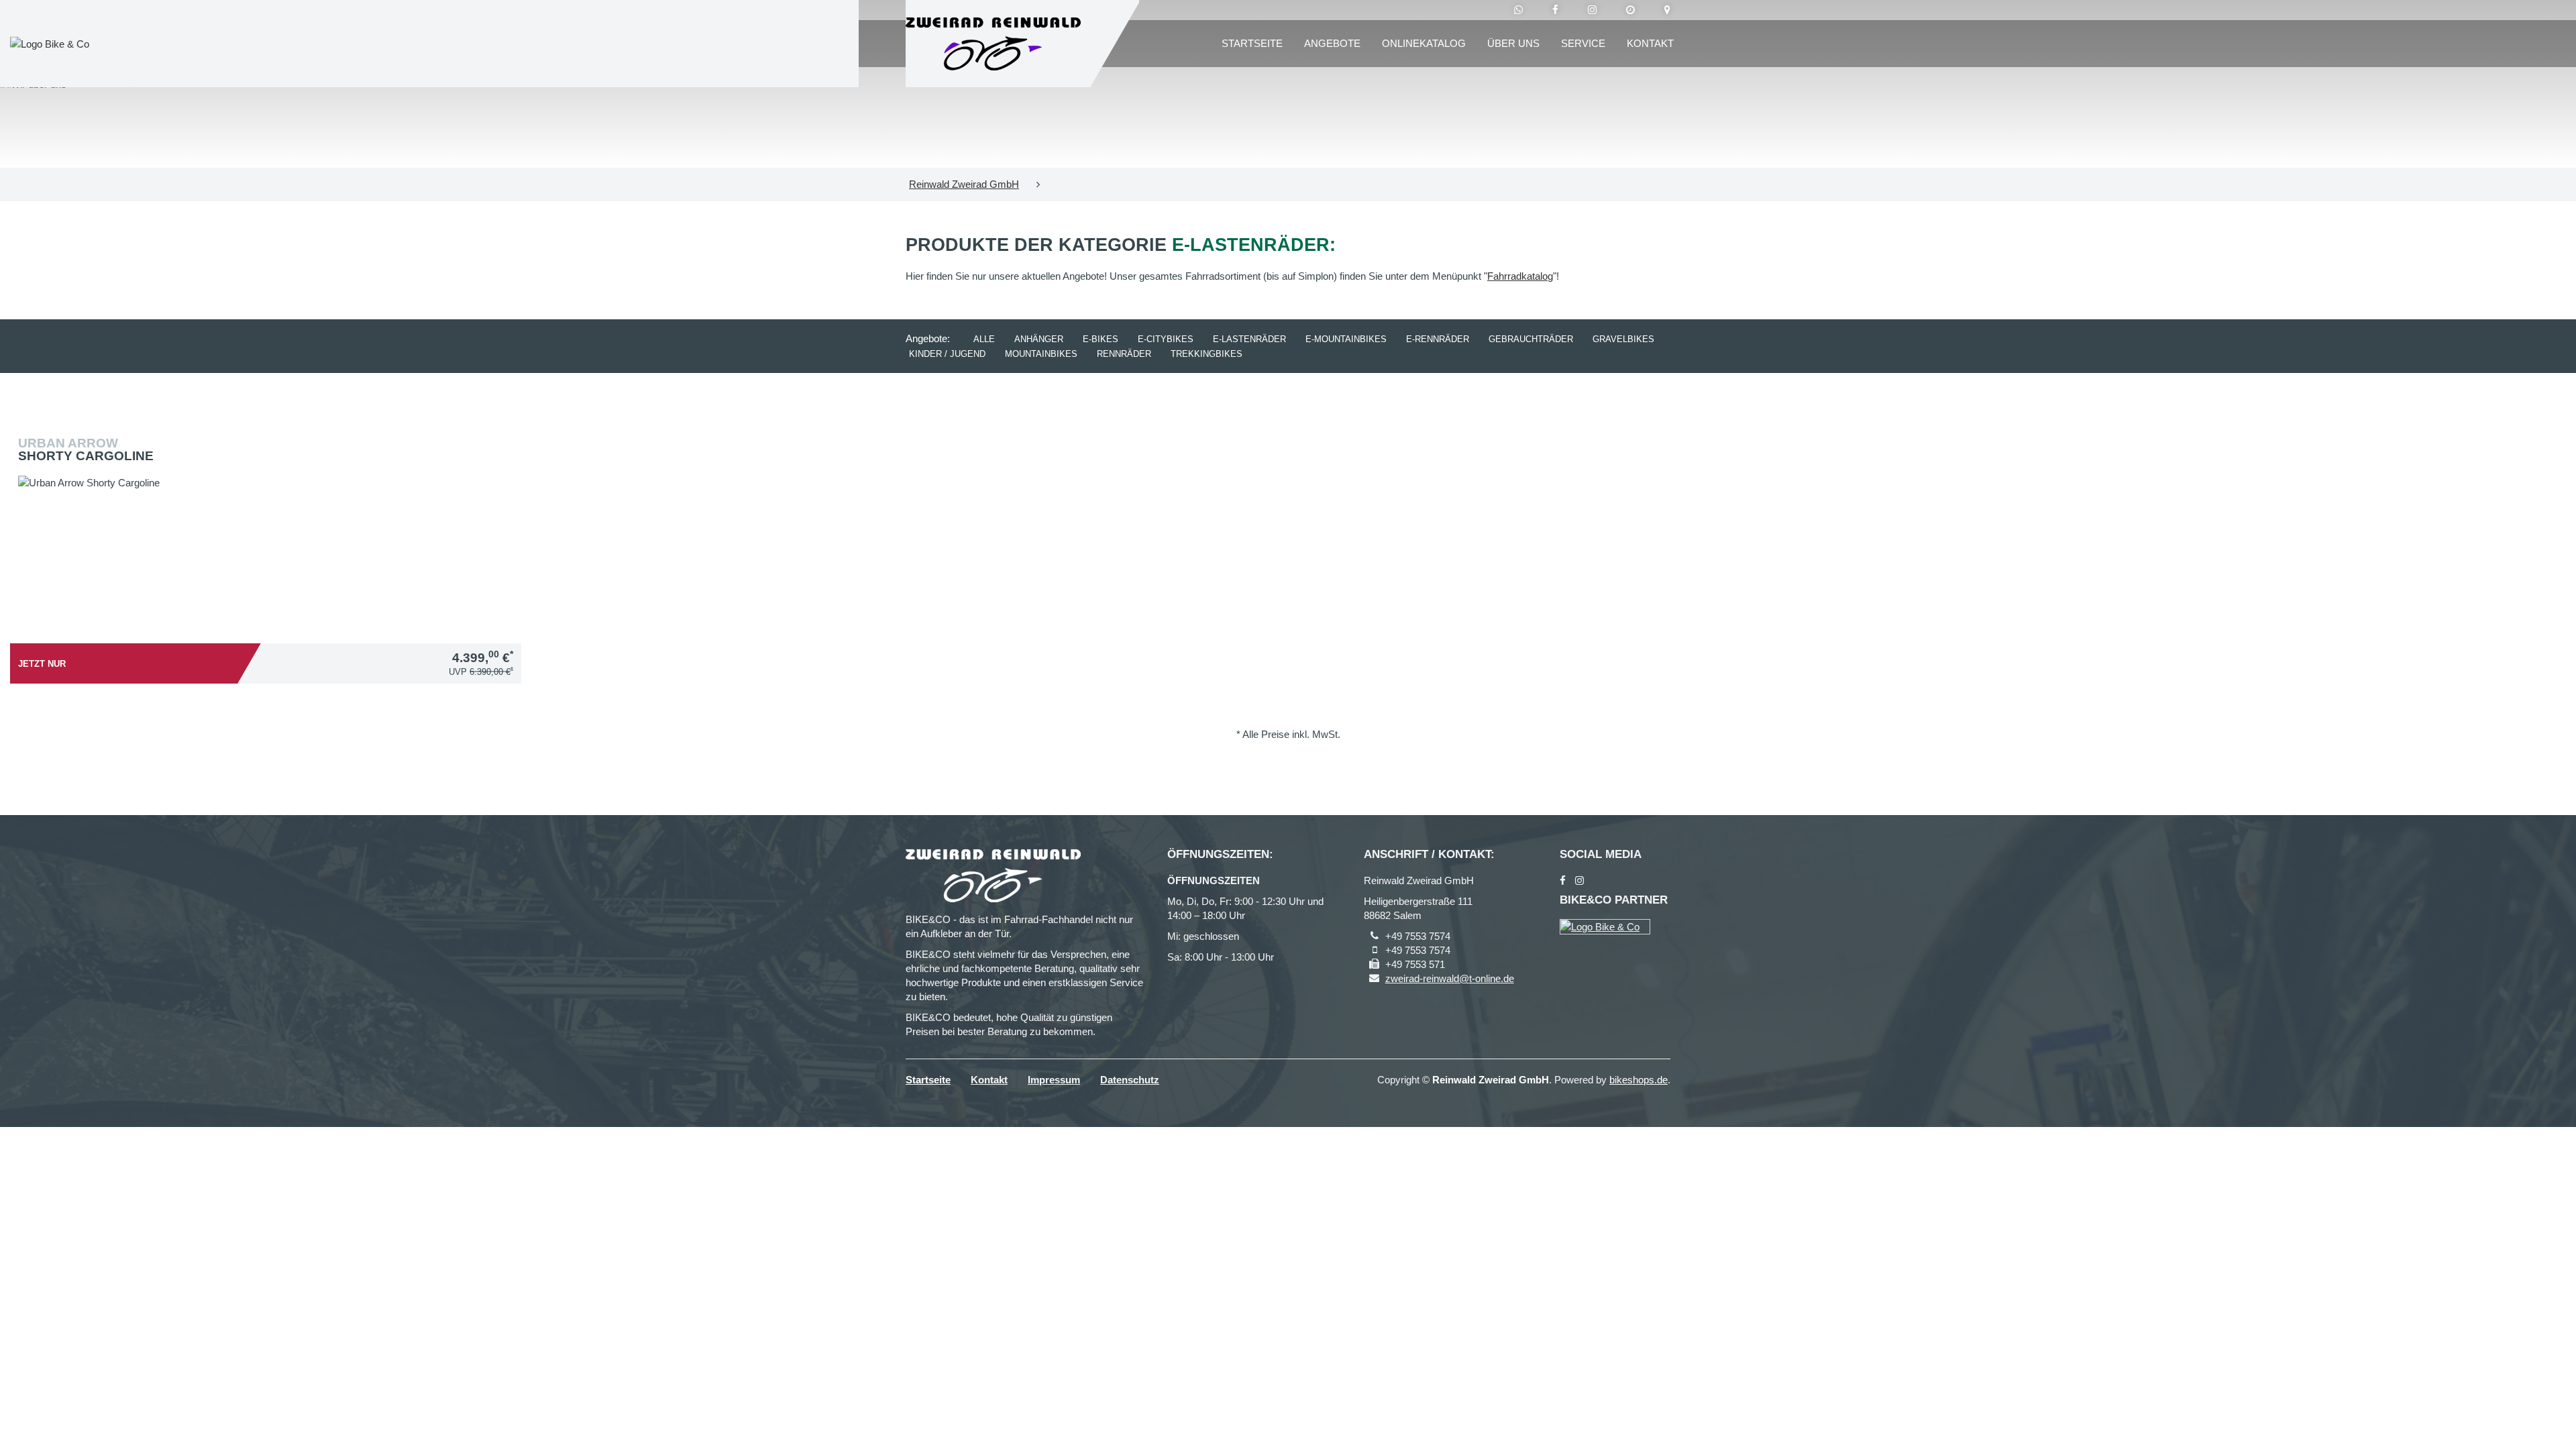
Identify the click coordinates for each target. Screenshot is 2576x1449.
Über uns (1513, 43)
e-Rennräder (1438, 339)
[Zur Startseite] (993, 44)
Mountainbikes (1041, 354)
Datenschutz (1130, 1080)
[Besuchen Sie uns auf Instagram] (1592, 10)
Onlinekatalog (1424, 43)
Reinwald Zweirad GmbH (964, 184)
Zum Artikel (269, 521)
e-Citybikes (1166, 339)
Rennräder (1124, 354)
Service (1583, 43)
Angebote (1332, 43)
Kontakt (1650, 43)
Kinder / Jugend (947, 354)
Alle (984, 339)
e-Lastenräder (1249, 339)
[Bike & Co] (1605, 927)
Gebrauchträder (1531, 339)
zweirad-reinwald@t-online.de (1450, 978)
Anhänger (1039, 339)
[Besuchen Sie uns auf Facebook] (1555, 10)
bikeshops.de (1639, 1080)
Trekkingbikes (1206, 354)
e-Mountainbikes (1346, 339)
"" (1520, 276)
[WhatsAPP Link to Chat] (1518, 10)
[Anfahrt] (1667, 10)
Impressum (1054, 1080)
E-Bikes (1101, 339)
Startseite (1252, 43)
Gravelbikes (1623, 339)
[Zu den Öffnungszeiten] (1630, 10)
